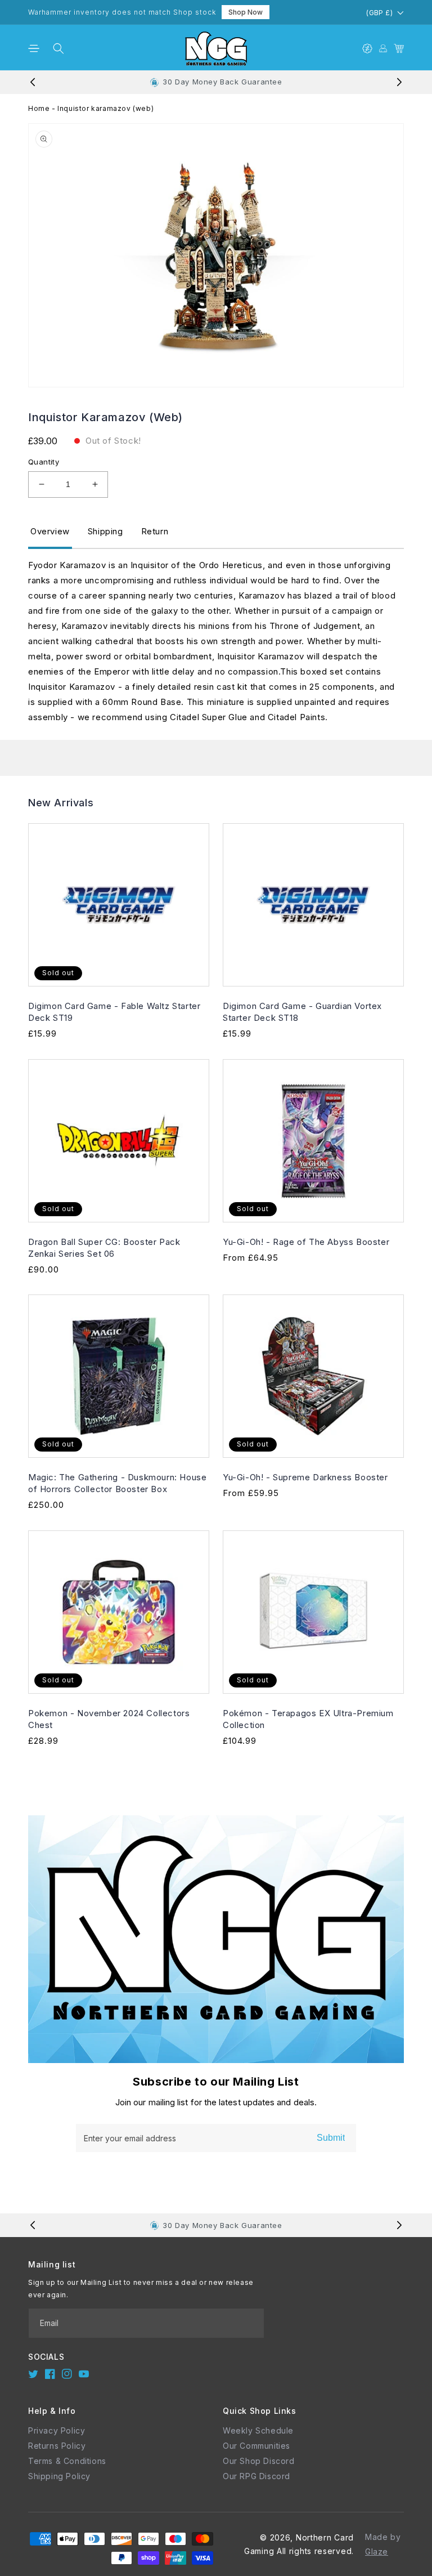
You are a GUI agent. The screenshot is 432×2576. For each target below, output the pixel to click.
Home (39, 108)
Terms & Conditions (67, 2461)
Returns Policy (57, 2446)
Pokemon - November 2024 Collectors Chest (109, 1719)
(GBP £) (379, 13)
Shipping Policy (59, 2476)
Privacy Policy (57, 2430)
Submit (331, 2138)
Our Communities (256, 2446)
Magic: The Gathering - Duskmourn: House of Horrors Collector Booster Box (117, 1483)
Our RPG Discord (256, 2476)
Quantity (44, 462)
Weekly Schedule (258, 2430)
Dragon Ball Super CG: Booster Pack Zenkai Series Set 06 (104, 1248)
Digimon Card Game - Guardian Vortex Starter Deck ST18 (302, 1012)
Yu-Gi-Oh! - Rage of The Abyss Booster (306, 1242)
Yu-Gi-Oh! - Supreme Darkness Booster (305, 1477)
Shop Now (246, 12)
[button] (34, 48)
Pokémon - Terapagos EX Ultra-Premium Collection (308, 1719)
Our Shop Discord (259, 2461)
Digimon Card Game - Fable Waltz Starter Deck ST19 (114, 1012)
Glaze (377, 2552)
